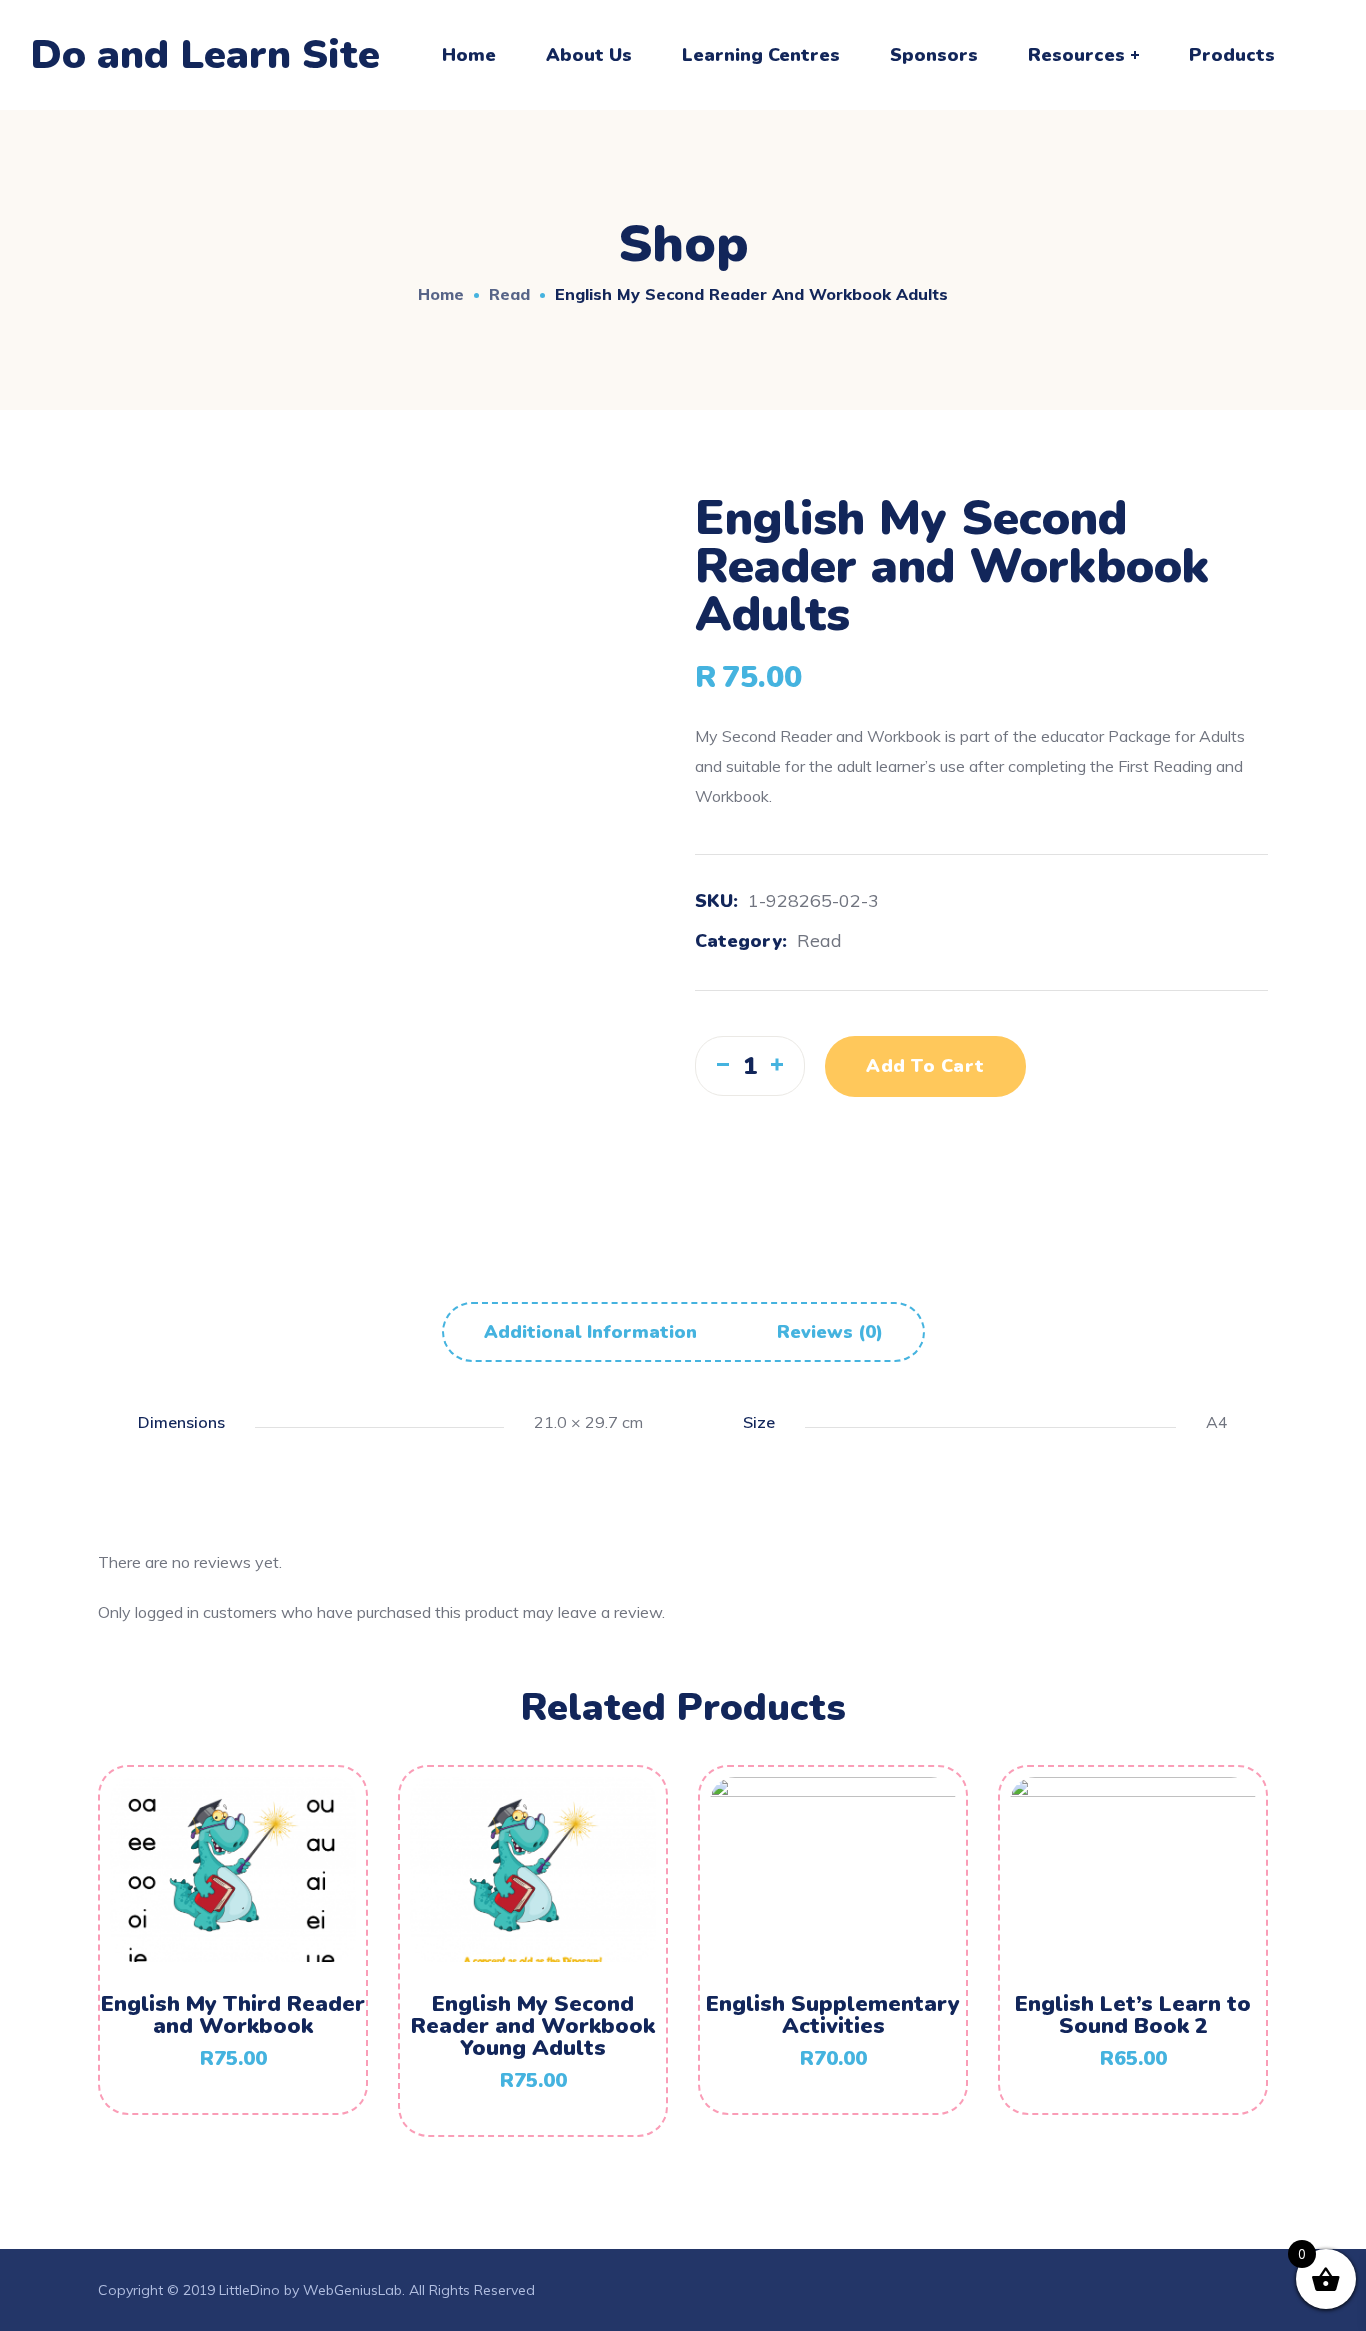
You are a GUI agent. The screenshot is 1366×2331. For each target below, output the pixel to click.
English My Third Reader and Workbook (233, 2015)
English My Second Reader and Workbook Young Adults (533, 2026)
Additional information (590, 1332)
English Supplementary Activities (833, 2015)
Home (441, 294)
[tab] (590, 1332)
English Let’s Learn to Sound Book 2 (1133, 2015)
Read (509, 294)
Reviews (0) (830, 1332)
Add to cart (925, 1066)
